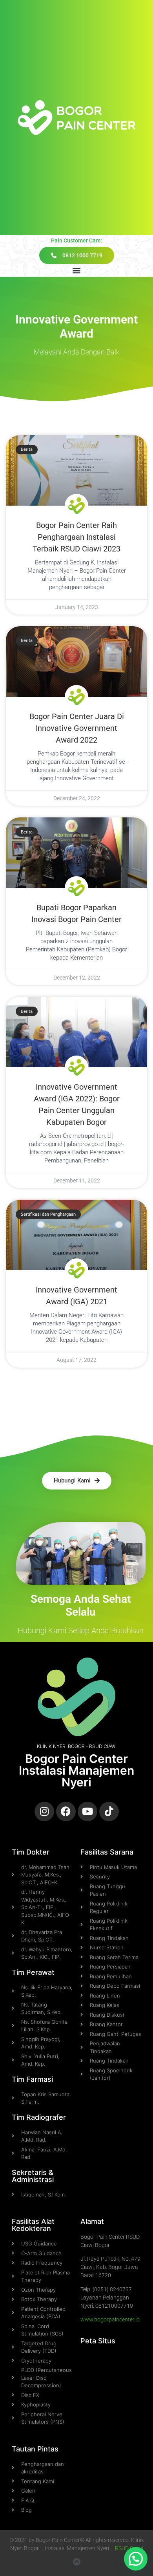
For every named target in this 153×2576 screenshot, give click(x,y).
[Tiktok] (109, 1811)
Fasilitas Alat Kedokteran (33, 2225)
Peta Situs (98, 2341)
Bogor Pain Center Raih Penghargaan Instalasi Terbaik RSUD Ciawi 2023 (76, 537)
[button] (77, 270)
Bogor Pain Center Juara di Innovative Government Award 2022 (77, 728)
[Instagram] (44, 1811)
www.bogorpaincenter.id (110, 2319)
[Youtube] (87, 1811)
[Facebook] (66, 1811)
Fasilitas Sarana (107, 1852)
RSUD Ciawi (129, 2548)
